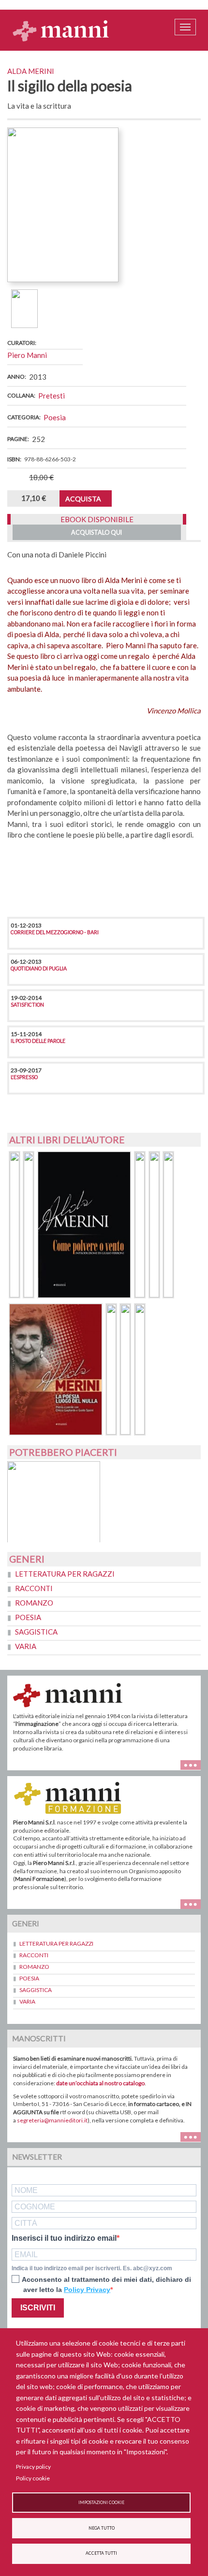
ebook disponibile (97, 519)
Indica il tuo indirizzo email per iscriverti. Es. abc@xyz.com (92, 2268)
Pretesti (52, 396)
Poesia (55, 417)
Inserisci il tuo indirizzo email (64, 2238)
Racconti (34, 1588)
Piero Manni (27, 355)
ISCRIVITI (38, 2308)
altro (194, 1903)
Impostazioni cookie (101, 2503)
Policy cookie (33, 2478)
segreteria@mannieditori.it (52, 2120)
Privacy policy (33, 2467)
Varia (26, 1646)
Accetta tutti (101, 2553)
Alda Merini (31, 71)
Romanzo (34, 1603)
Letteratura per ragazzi (65, 1574)
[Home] (61, 30)
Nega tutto (102, 2528)
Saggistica (36, 1632)
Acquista (83, 499)
